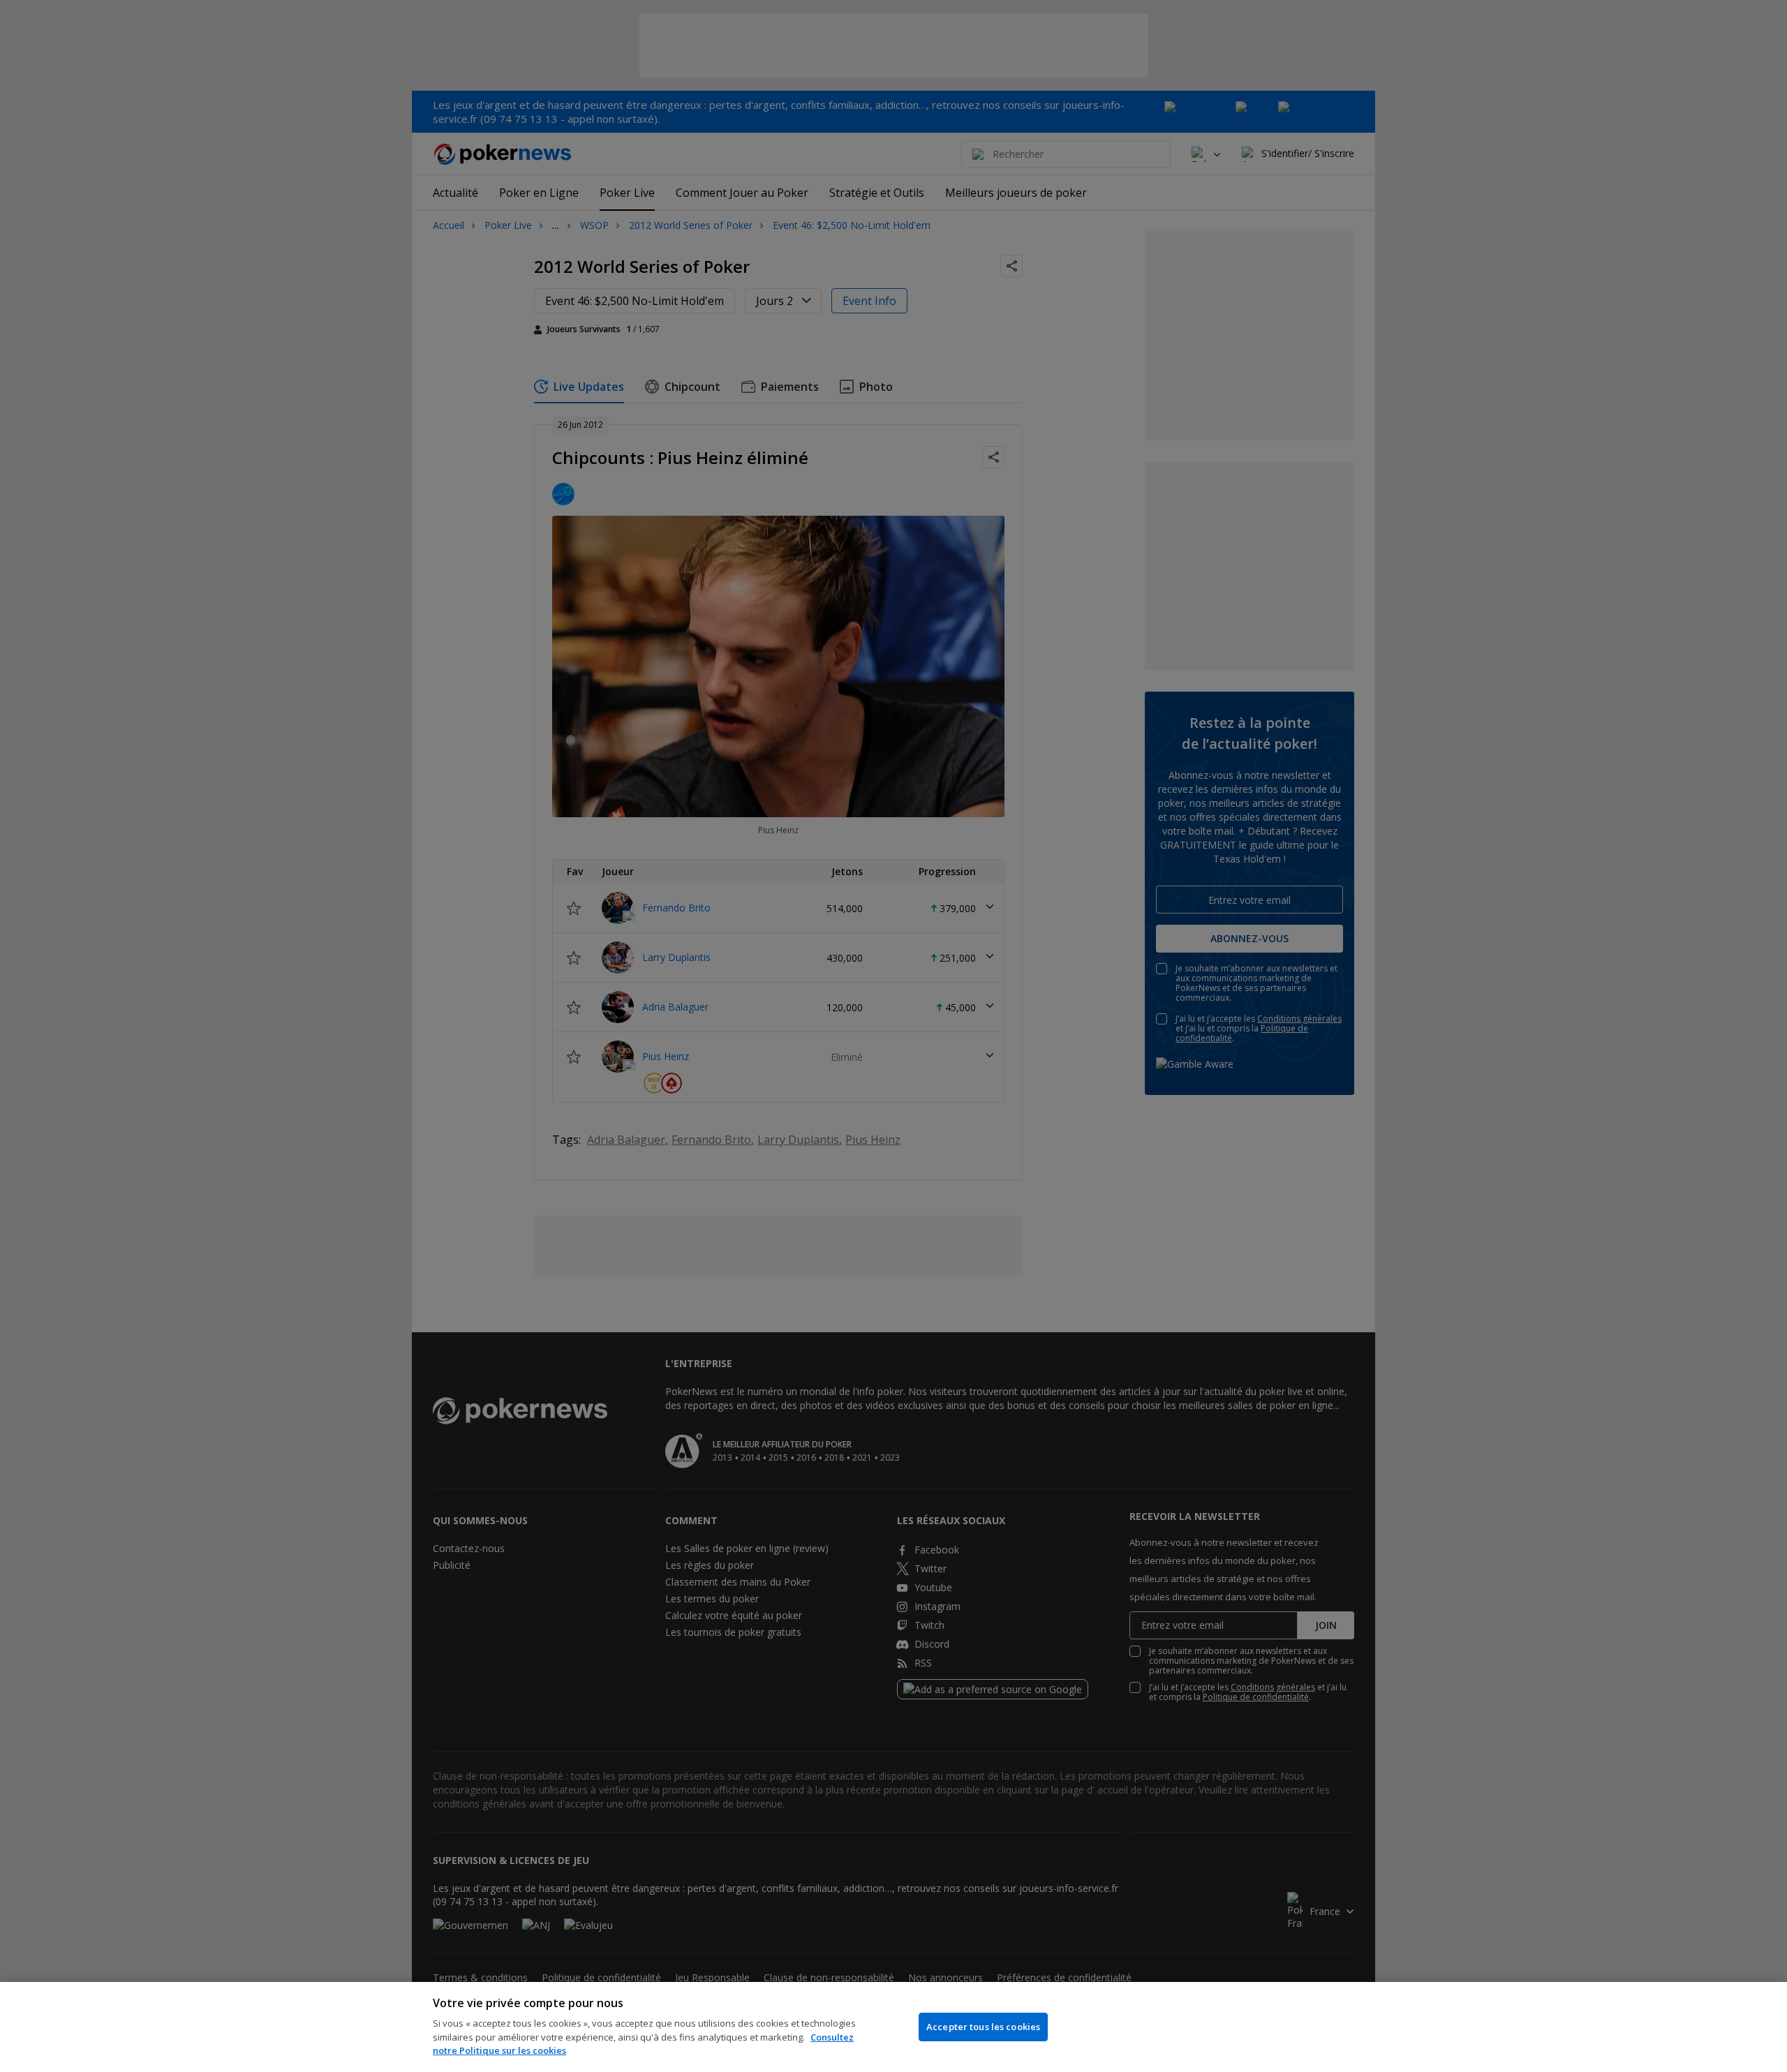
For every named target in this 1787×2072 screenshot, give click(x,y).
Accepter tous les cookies (983, 2027)
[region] (893, 2027)
